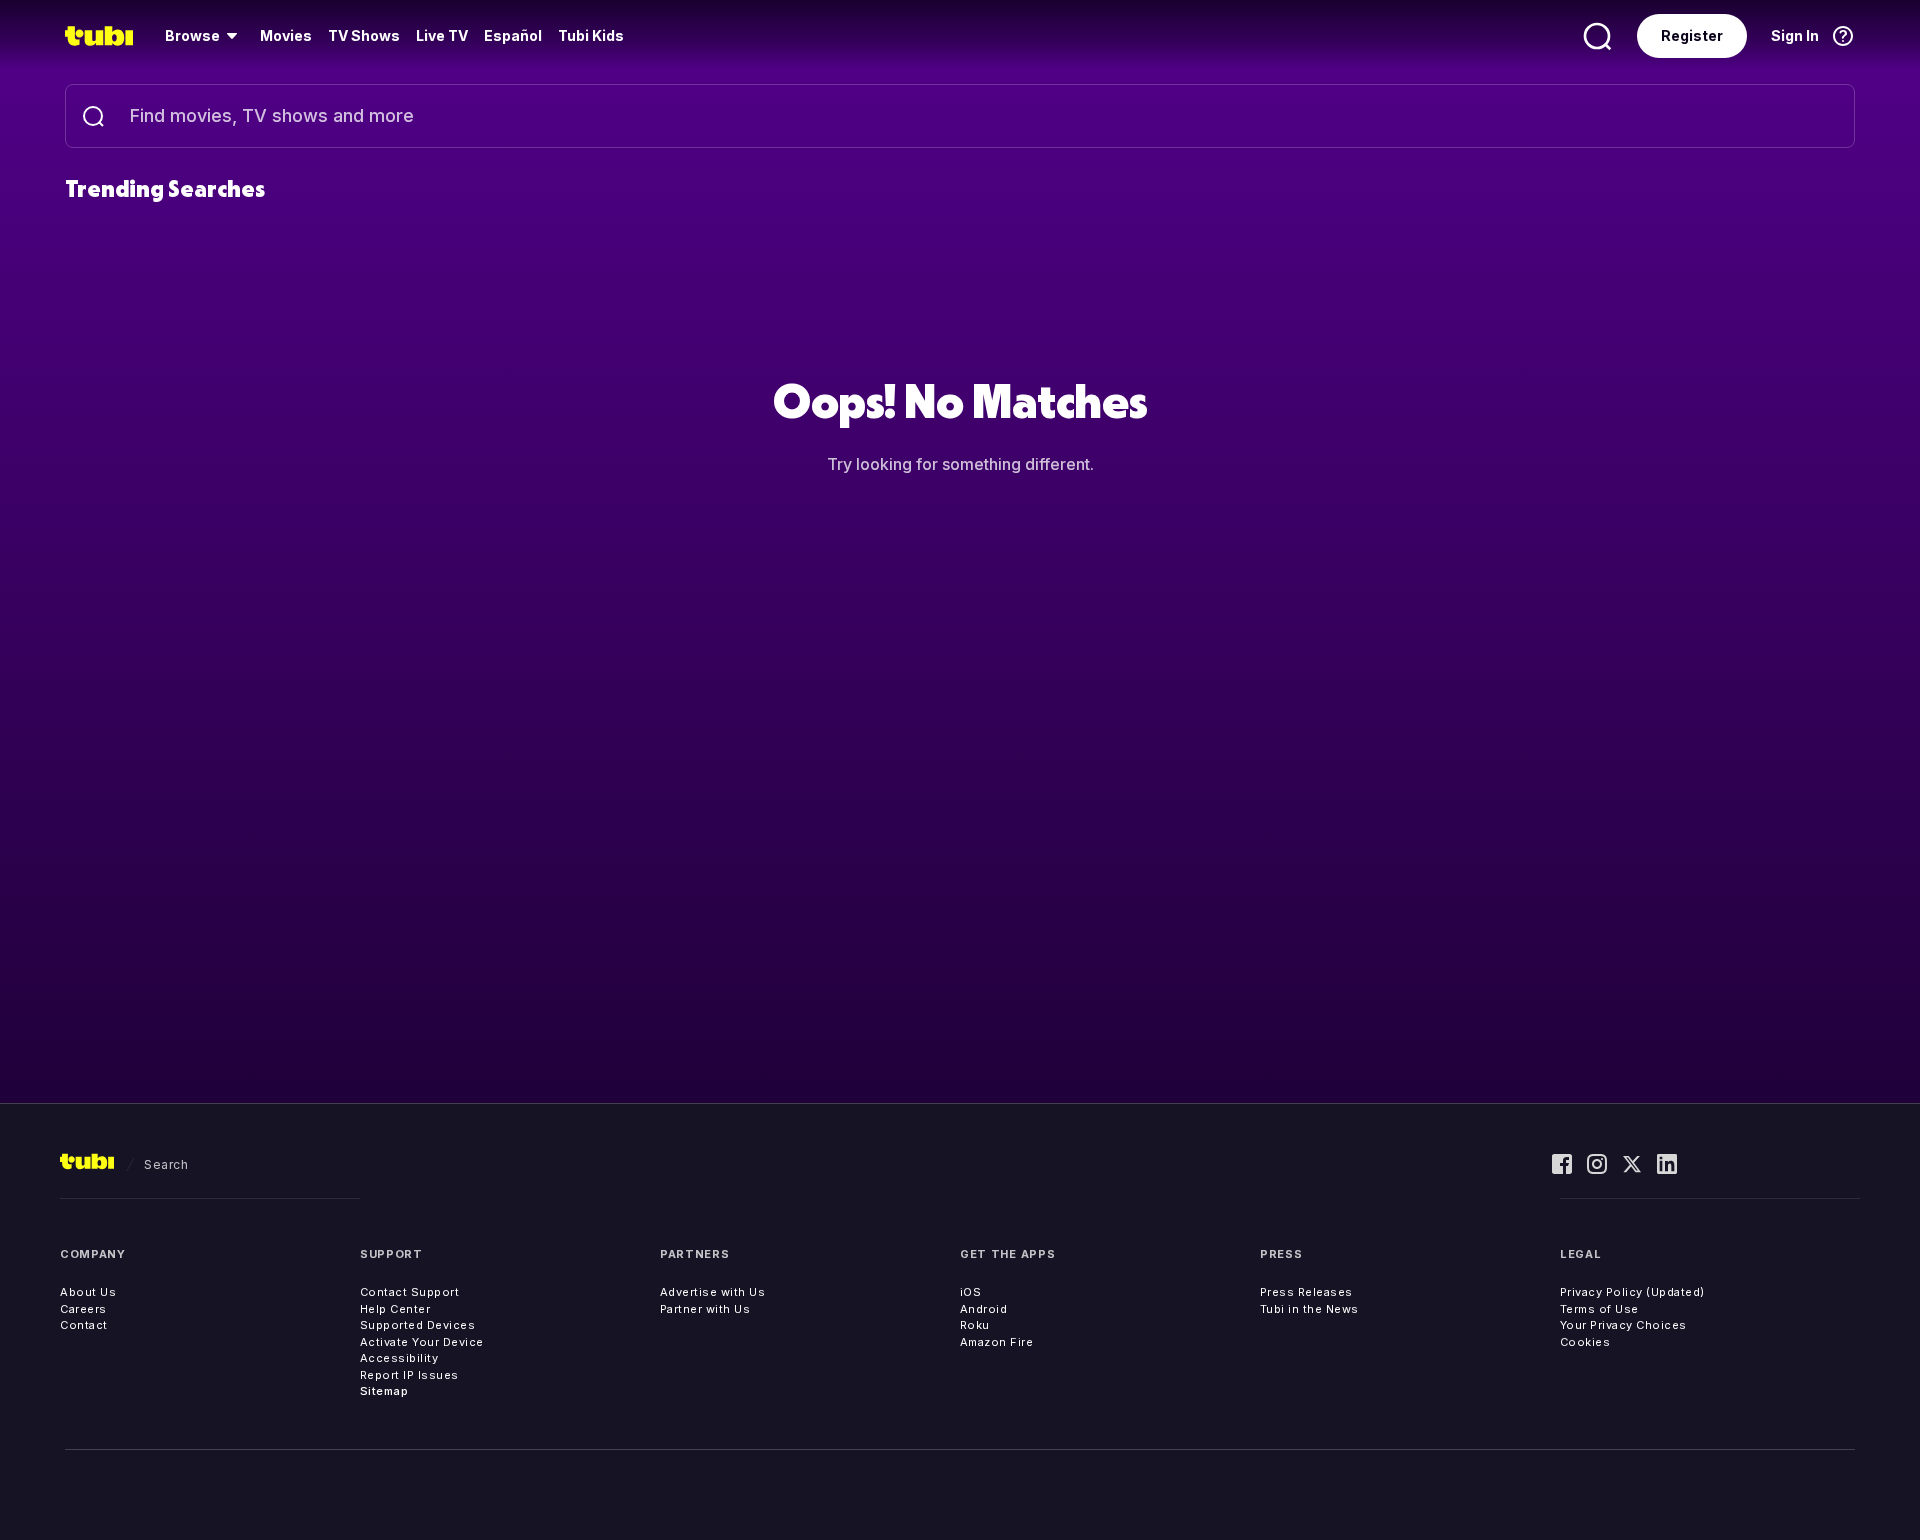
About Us (88, 1292)
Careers (83, 1309)
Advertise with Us (713, 1292)
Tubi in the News (1309, 1309)
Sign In (1795, 35)
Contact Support (410, 1292)
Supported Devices (418, 1325)
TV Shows (364, 35)
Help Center (395, 1309)
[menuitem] (204, 36)
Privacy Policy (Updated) (1632, 1292)
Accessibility (399, 1358)
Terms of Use (1599, 1309)
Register (1692, 35)
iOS (971, 1292)
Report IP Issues (409, 1375)
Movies (286, 35)
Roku (975, 1325)
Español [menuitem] (513, 35)
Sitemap (384, 1391)
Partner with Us (705, 1309)
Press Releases (1306, 1292)
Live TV (442, 35)
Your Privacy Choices (1623, 1325)
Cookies (1585, 1342)
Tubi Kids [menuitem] (591, 35)
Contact (84, 1325)
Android (984, 1309)
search (166, 1164)
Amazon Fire (997, 1342)
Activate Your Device (422, 1342)
